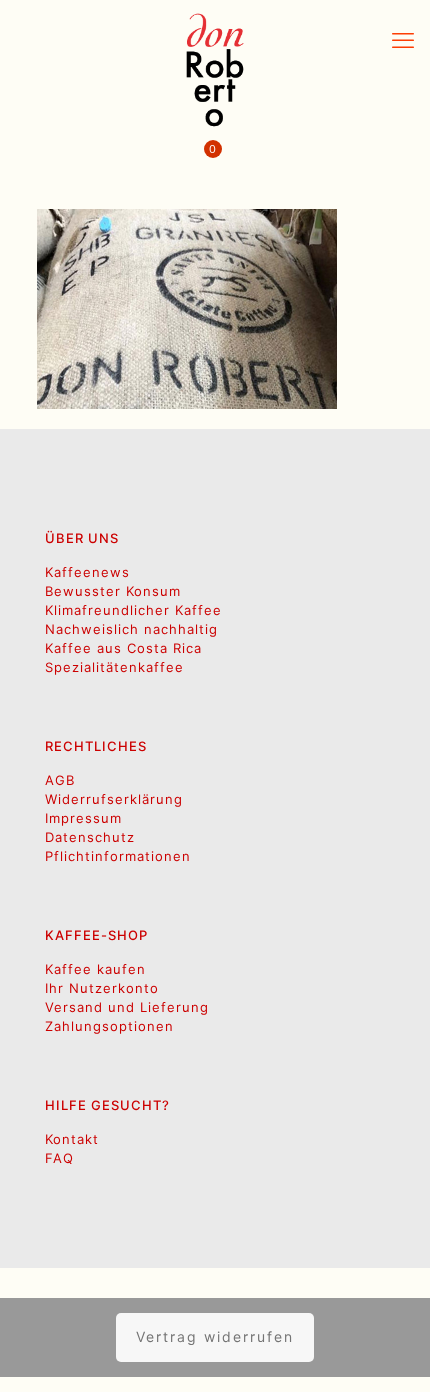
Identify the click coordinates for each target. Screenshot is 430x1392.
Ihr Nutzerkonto (102, 988)
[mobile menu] (403, 40)
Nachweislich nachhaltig (131, 629)
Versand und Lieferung (127, 1007)
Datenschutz (90, 837)
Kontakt (72, 1139)
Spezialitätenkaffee (114, 667)
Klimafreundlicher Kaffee (133, 610)
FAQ (59, 1158)
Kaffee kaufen (95, 969)
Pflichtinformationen (118, 856)
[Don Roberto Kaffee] (215, 70)
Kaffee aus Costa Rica (123, 648)
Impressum (83, 818)
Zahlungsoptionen (109, 1026)
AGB (60, 780)
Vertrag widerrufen (215, 1336)
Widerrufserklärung (114, 799)
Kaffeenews (87, 572)
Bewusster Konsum (113, 591)
